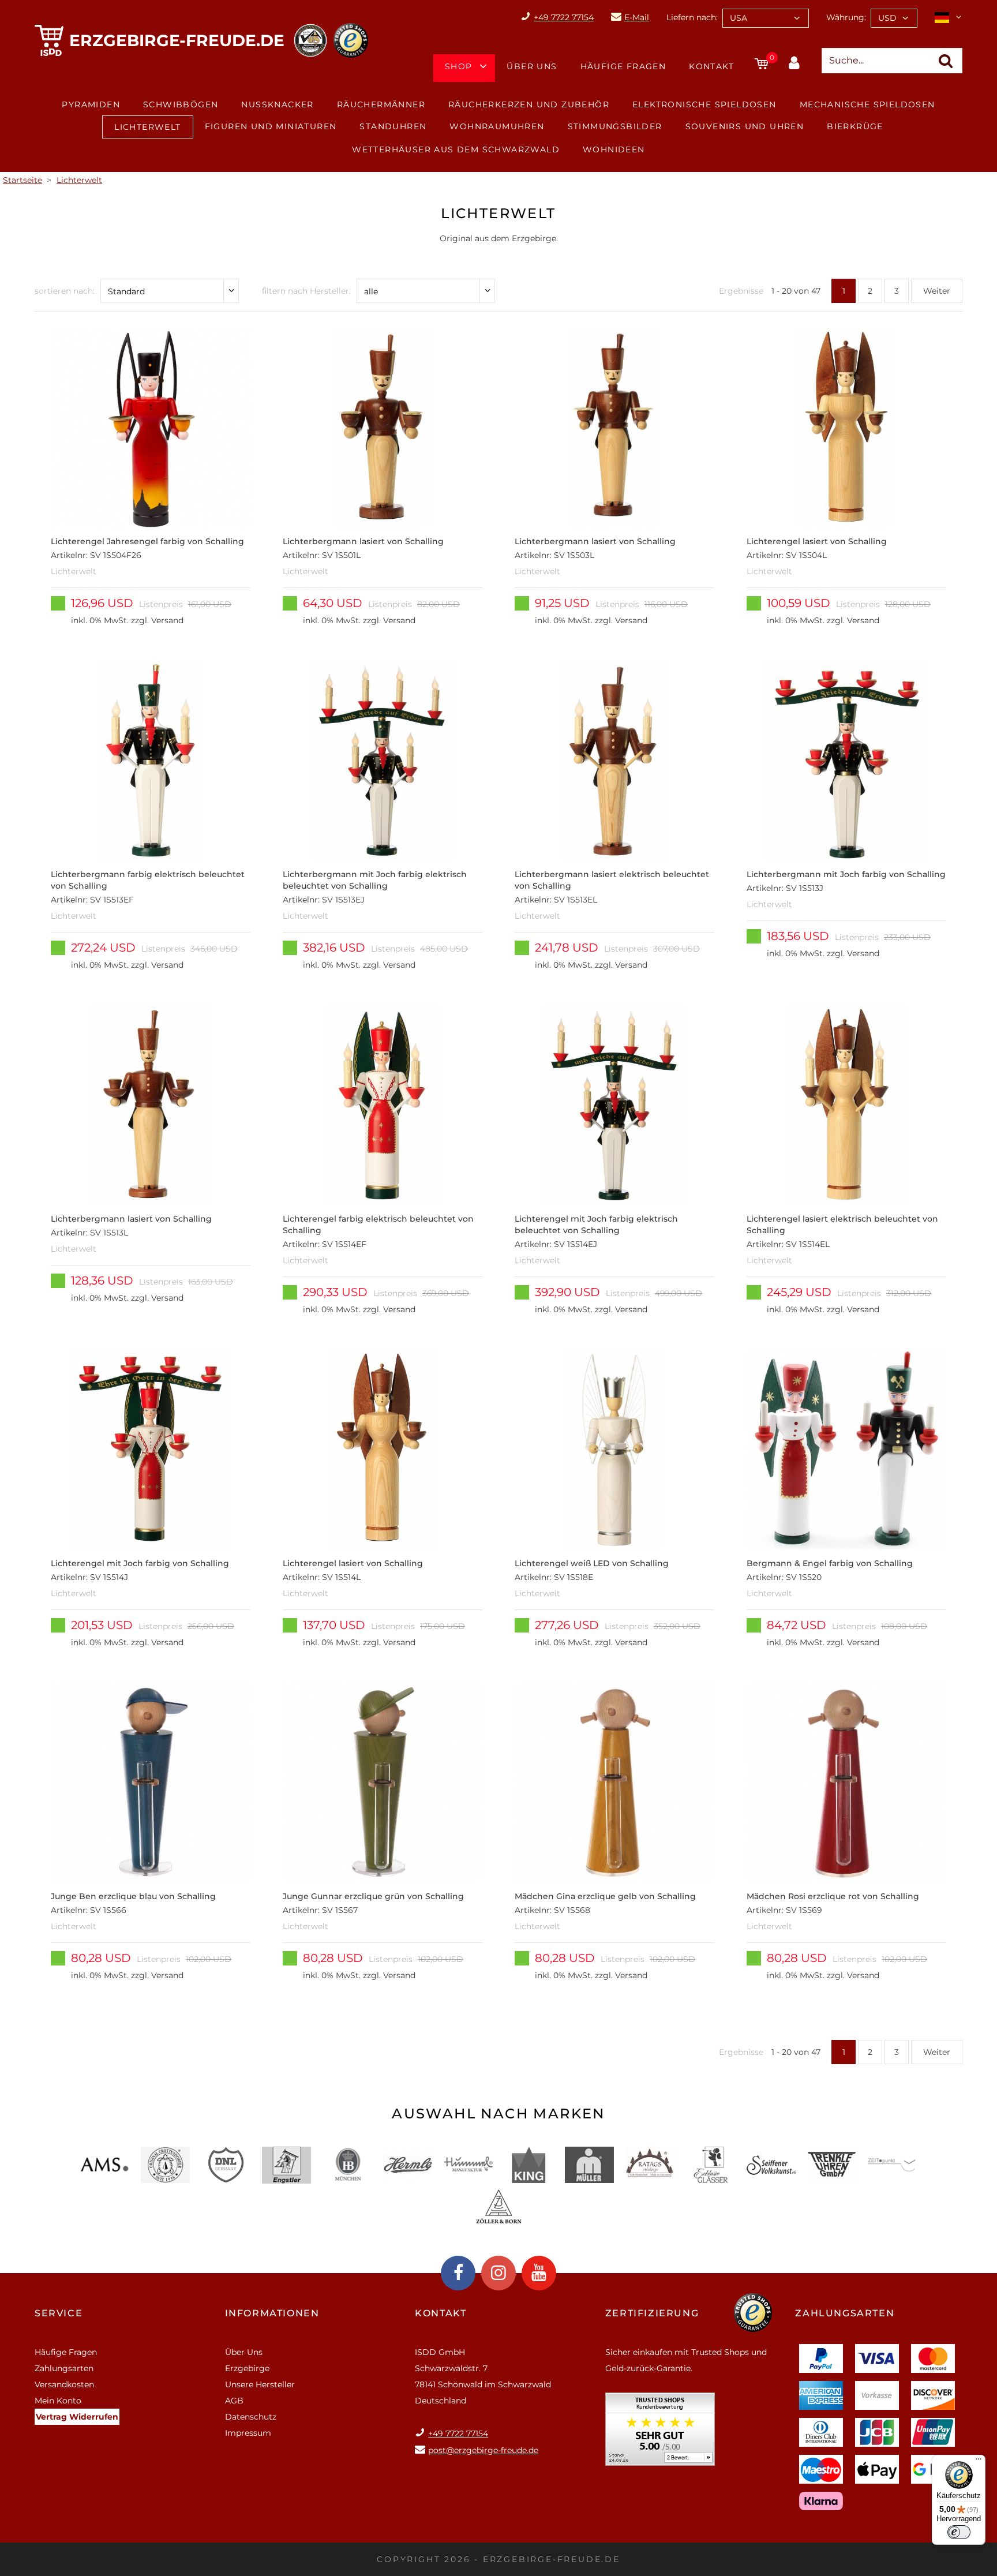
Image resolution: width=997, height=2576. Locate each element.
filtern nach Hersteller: (306, 291)
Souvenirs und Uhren (745, 126)
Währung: (846, 17)
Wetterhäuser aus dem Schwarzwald (456, 149)
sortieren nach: (65, 291)
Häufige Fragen (623, 66)
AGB (234, 2401)
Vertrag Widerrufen (77, 2417)
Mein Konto (58, 2401)
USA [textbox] (739, 18)
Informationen (272, 2313)
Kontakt (711, 66)
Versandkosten (64, 2384)
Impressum (248, 2433)
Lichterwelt (147, 127)
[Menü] (979, 2462)
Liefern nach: (692, 17)
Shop (459, 66)
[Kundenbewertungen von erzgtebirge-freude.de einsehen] (660, 2433)
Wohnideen (614, 149)
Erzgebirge (247, 2368)
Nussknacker (277, 104)
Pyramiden (91, 104)
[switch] (959, 2532)
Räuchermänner (381, 104)
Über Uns (532, 66)
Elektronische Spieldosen (704, 104)
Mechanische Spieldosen (867, 104)
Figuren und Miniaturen (271, 126)
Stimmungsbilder (615, 126)
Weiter (937, 291)
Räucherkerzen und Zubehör (529, 104)
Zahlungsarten (64, 2368)
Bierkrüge (855, 126)
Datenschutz (251, 2417)
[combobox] (766, 18)
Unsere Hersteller (260, 2384)
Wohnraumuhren (497, 126)
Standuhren (393, 126)
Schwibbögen (181, 104)
